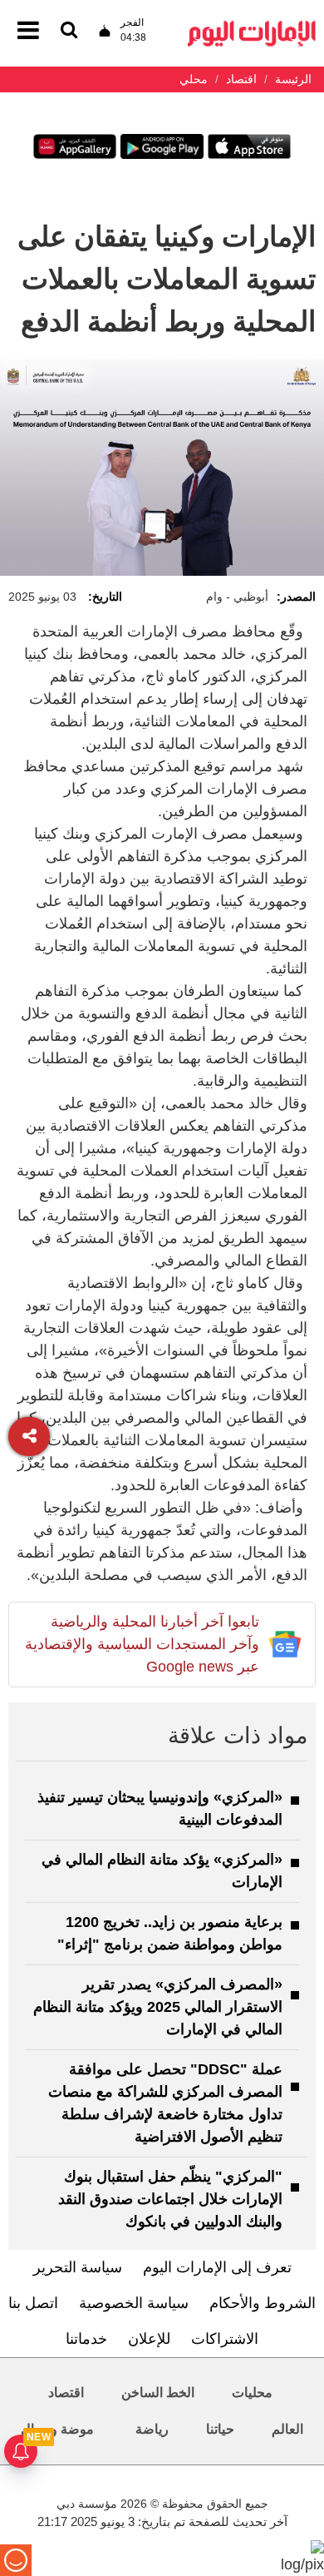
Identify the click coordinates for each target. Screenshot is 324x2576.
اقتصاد (66, 2393)
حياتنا (220, 2429)
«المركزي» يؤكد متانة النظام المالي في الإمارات (162, 1871)
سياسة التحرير (78, 2267)
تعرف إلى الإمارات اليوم (217, 2267)
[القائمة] (69, 31)
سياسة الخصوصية (134, 2303)
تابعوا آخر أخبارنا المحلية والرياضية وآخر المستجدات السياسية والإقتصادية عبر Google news (142, 1644)
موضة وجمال (57, 2429)
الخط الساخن (158, 2393)
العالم (287, 2429)
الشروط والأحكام (263, 2303)
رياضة (152, 2429)
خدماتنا (86, 2339)
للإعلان (149, 2339)
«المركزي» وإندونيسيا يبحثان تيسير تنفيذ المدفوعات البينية (160, 1808)
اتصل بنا (33, 2303)
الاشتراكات (225, 2339)
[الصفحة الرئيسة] (252, 25)
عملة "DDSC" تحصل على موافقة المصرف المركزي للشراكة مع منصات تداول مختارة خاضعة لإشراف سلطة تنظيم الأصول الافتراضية (165, 2103)
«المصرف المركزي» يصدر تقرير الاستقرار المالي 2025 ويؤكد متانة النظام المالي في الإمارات (158, 2007)
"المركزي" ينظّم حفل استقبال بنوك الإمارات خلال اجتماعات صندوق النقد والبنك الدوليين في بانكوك (170, 2199)
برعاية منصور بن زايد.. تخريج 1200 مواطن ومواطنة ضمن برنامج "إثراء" (170, 1933)
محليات (252, 2393)
